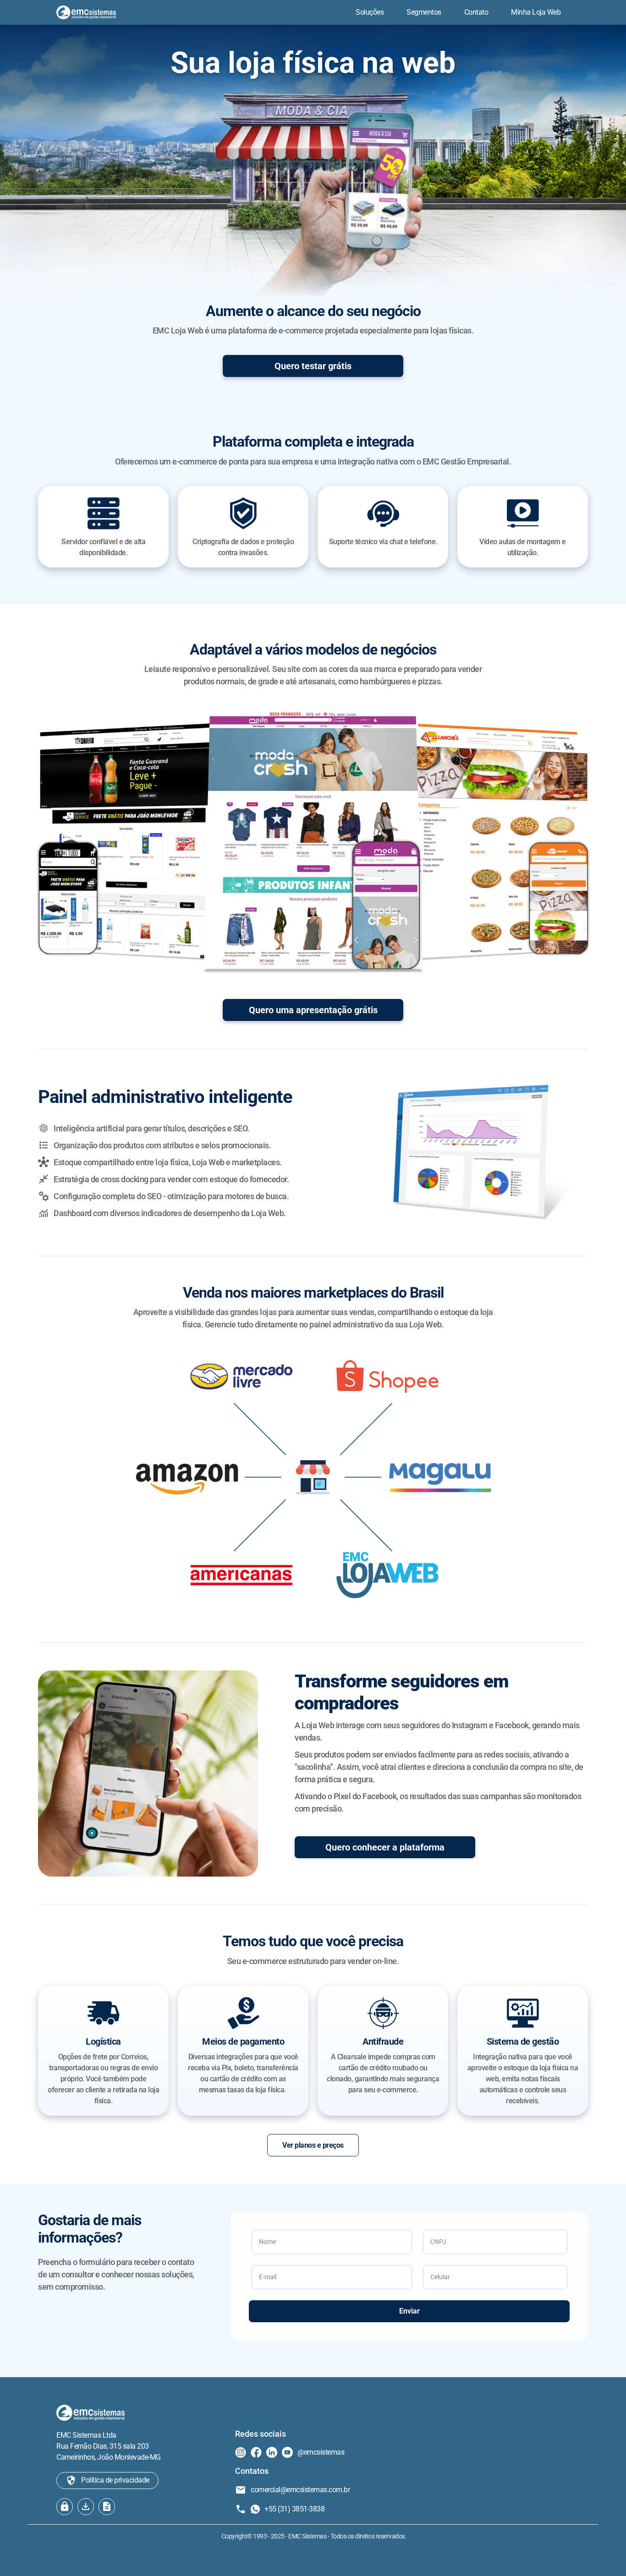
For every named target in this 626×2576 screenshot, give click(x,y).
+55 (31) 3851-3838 (294, 2509)
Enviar (409, 2311)
